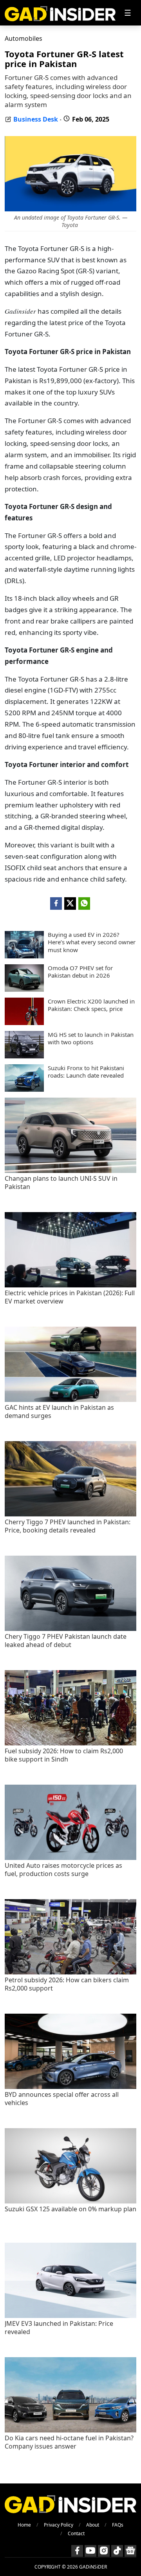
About (93, 2525)
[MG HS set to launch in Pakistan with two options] (24, 1056)
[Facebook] (77, 2551)
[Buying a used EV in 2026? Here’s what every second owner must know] (24, 956)
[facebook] (56, 904)
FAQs (118, 2525)
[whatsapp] (84, 904)
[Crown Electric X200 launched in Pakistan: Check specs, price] (24, 1023)
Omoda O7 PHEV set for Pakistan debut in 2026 (80, 972)
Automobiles (23, 38)
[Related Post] (70, 1171)
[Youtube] (90, 2551)
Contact (76, 2533)
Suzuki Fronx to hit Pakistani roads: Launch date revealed (86, 1072)
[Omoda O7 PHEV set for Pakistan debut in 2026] (24, 989)
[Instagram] (104, 2551)
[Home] (60, 13)
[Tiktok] (117, 2551)
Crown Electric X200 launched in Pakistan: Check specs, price (91, 1005)
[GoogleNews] (130, 2551)
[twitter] (70, 904)
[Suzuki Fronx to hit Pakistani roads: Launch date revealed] (24, 1089)
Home (24, 2525)
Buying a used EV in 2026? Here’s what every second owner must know (92, 942)
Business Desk (36, 119)
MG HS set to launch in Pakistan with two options (91, 1039)
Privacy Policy (59, 2525)
